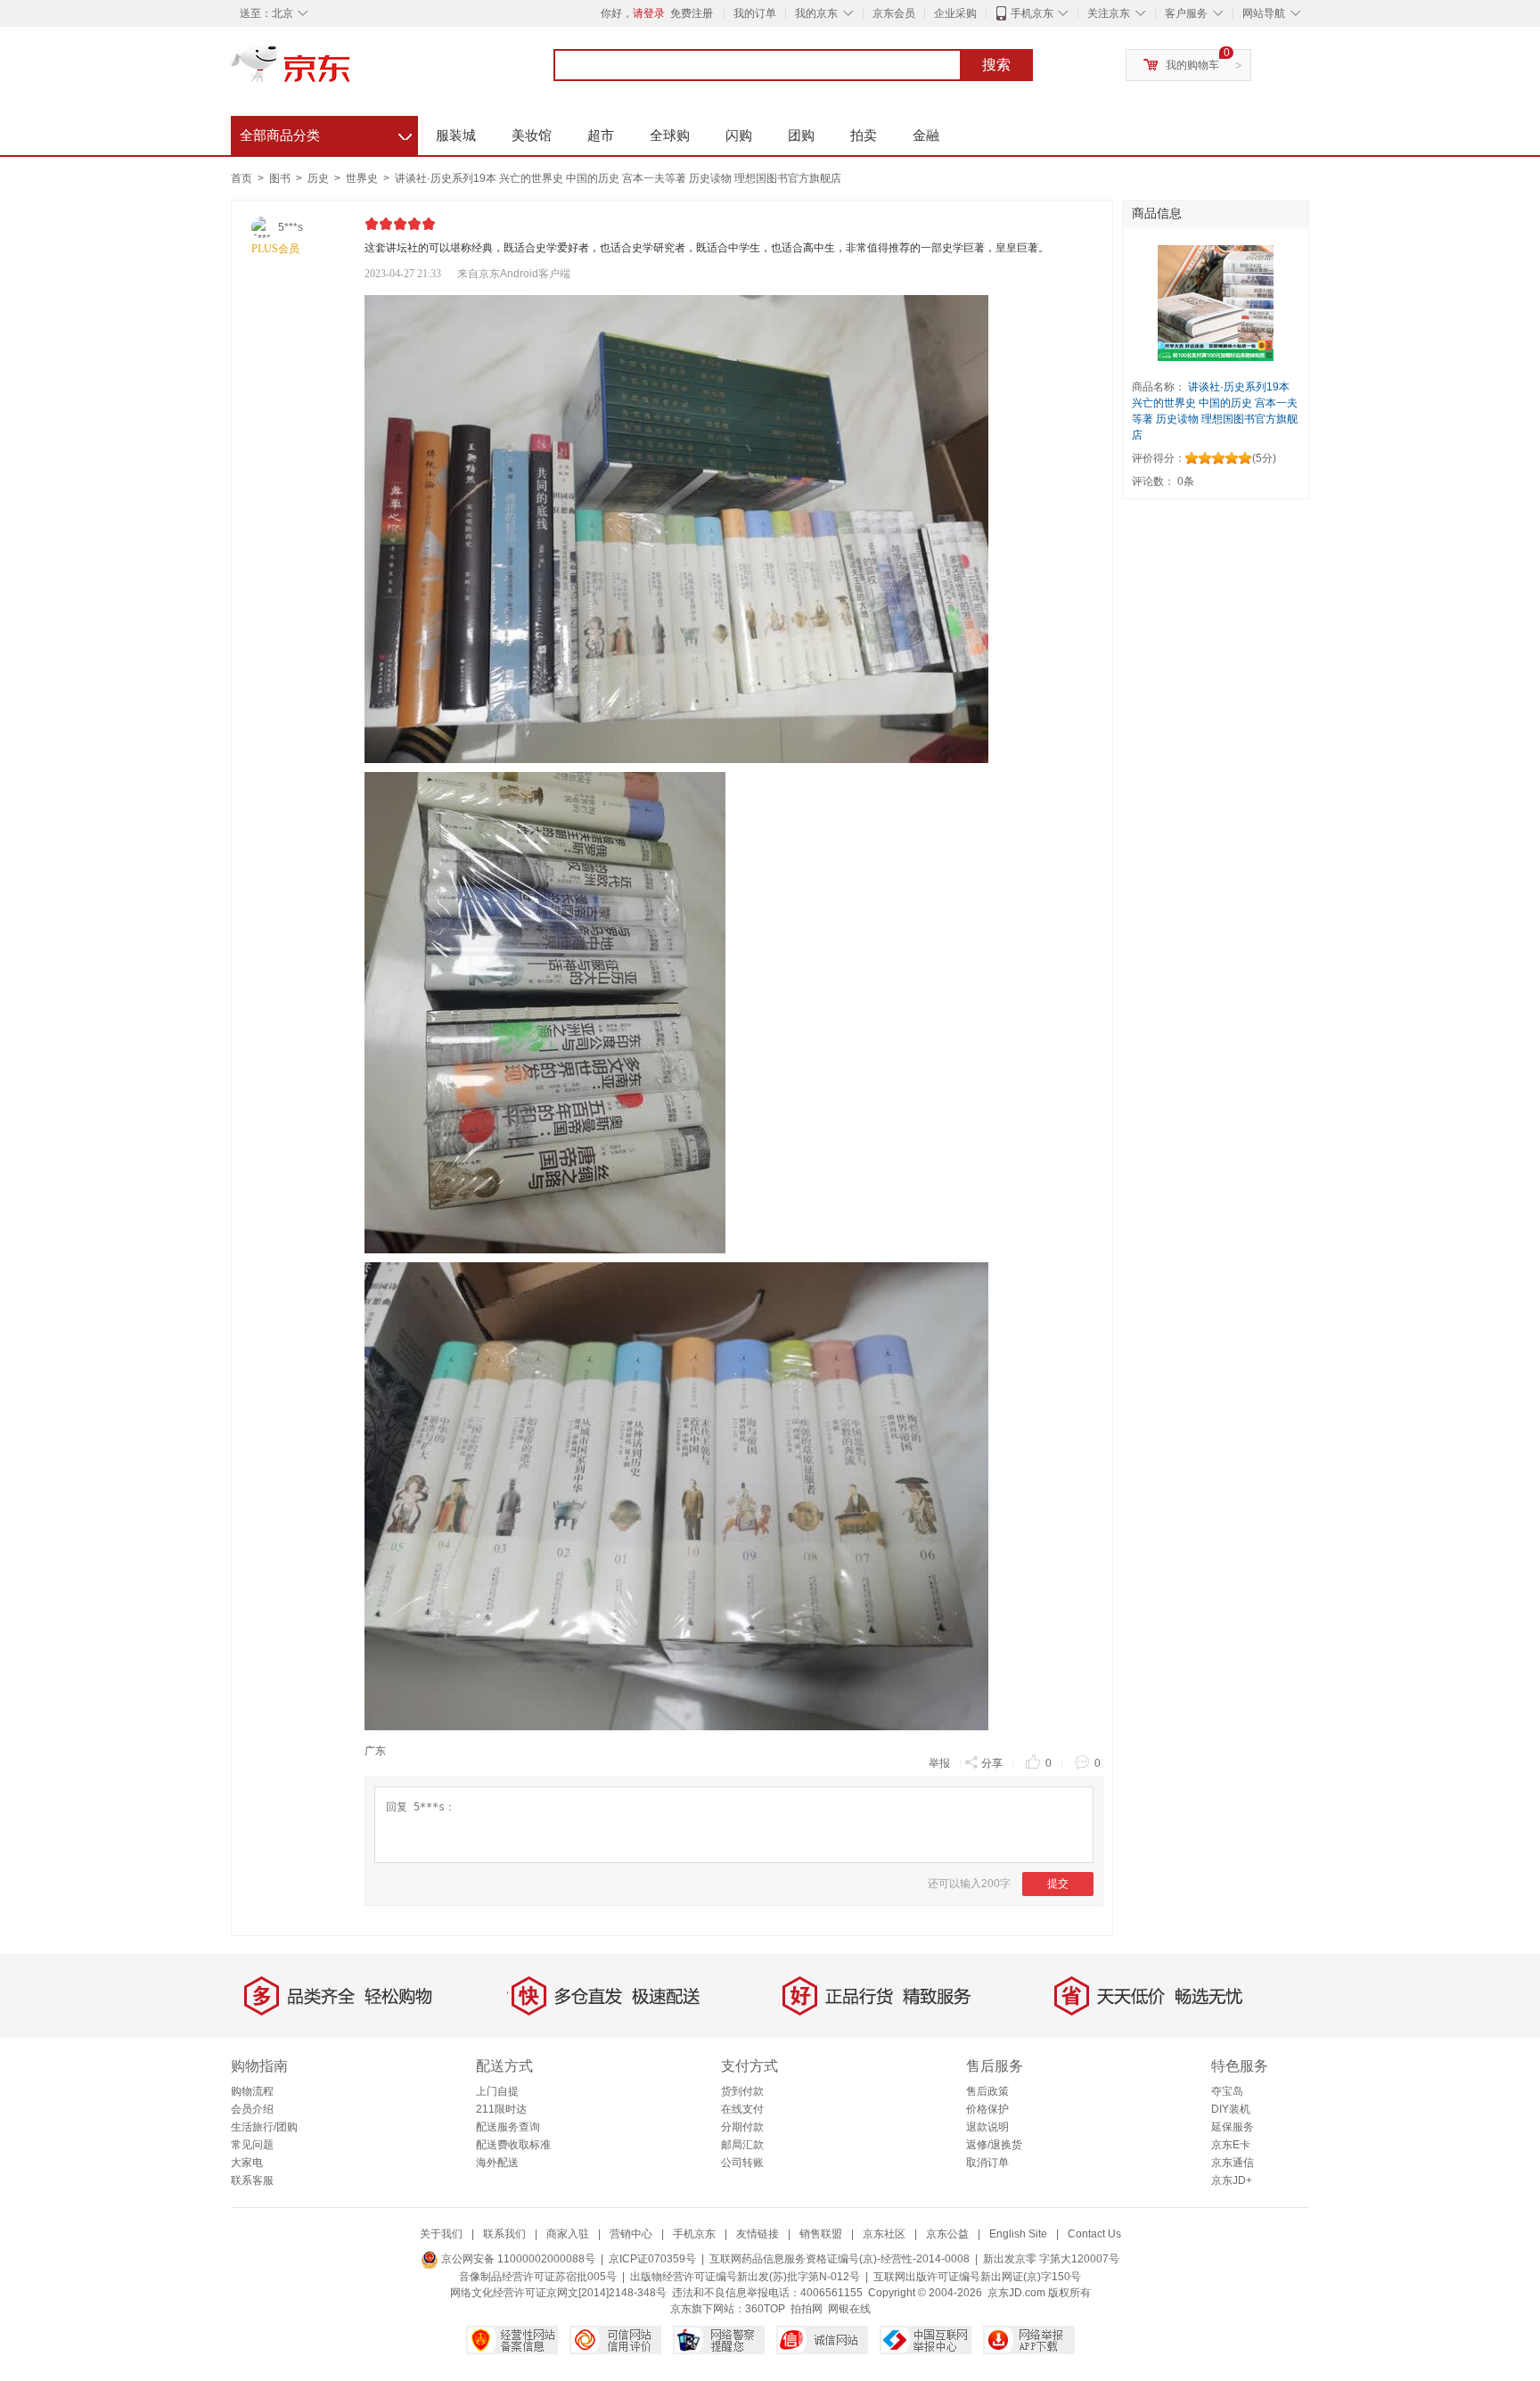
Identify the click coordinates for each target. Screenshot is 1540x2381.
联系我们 (504, 2234)
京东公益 (947, 2234)
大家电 (247, 2163)
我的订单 (755, 13)
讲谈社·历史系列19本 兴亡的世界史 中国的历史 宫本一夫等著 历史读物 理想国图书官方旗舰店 (618, 178)
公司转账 (742, 2163)
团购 (801, 135)
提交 (1058, 1884)
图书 (281, 178)
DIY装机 (1231, 2109)
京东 (351, 71)
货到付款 (742, 2091)
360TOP (765, 2309)
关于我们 (441, 2234)
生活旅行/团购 (264, 2127)
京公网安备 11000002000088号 (517, 2259)
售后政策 (987, 2091)
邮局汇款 (742, 2145)
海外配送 (497, 2163)
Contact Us (1094, 2234)
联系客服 (252, 2180)
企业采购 (955, 13)
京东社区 (884, 2234)
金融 (926, 135)
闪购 (739, 135)
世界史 (363, 178)
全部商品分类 (326, 133)
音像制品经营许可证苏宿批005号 (538, 2277)
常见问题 (252, 2145)
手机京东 (1032, 13)
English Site (1018, 2234)
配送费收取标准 (513, 2145)
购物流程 (252, 2091)
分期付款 (742, 2127)
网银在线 (849, 2309)
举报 (939, 1763)
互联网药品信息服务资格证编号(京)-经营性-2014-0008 (840, 2259)
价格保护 (987, 2109)
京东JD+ (1232, 2180)
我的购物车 (1192, 65)
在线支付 (742, 2109)
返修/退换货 (994, 2145)
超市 (601, 135)
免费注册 (692, 13)
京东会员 (894, 13)
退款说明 (987, 2127)
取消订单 (987, 2163)
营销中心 (631, 2234)
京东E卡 (1231, 2145)
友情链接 (758, 2234)
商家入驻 (568, 2234)
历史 (319, 178)
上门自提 (497, 2091)
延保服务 (1233, 2127)
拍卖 (864, 135)
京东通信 (1233, 2163)
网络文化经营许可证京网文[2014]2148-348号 (558, 2293)
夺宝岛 (1227, 2091)
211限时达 (501, 2109)
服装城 (456, 135)
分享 (992, 1763)
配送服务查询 (508, 2127)
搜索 (996, 65)
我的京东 (816, 13)
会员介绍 (252, 2109)
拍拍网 (807, 2309)
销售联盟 (821, 2234)
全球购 (670, 135)
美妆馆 (532, 135)
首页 (242, 178)
